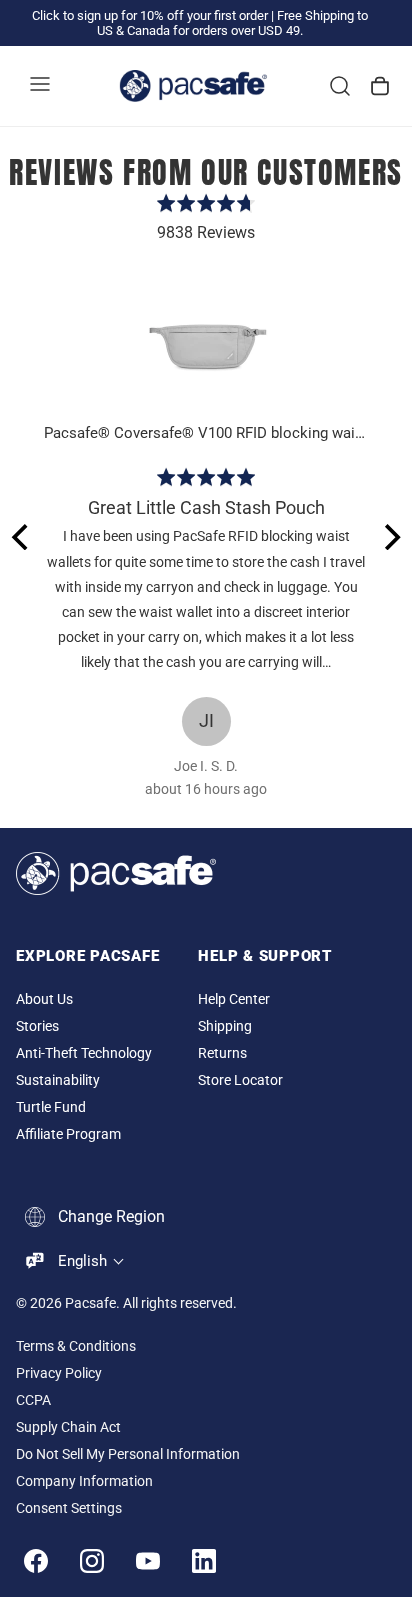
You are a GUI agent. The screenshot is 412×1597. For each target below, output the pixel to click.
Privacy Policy (59, 1373)
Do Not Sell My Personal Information (128, 1454)
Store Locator (240, 1080)
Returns (222, 1053)
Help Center (234, 999)
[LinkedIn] (204, 1561)
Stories (37, 1026)
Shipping (225, 1026)
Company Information (84, 1481)
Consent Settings (69, 1508)
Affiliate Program (68, 1134)
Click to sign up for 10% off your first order (150, 15)
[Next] (390, 537)
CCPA (33, 1400)
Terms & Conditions (76, 1346)
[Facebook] (36, 1561)
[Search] (340, 86)
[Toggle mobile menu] (40, 86)
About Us (44, 999)
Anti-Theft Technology (84, 1053)
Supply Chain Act (68, 1427)
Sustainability (58, 1080)
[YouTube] (148, 1561)
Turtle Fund (51, 1107)
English (82, 1261)
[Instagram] (92, 1561)
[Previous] (22, 537)
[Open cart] (380, 86)
